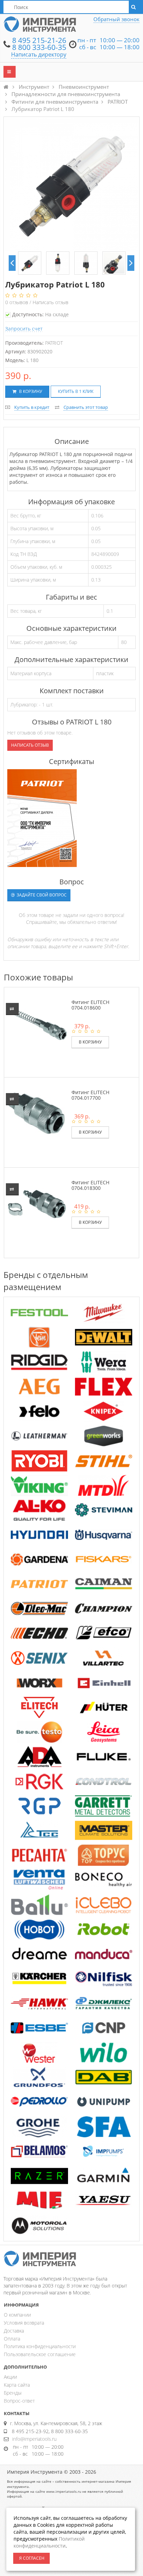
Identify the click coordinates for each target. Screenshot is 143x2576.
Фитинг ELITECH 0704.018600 (90, 1005)
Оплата (12, 2339)
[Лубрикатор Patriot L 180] (30, 263)
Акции (10, 2377)
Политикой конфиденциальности (49, 2542)
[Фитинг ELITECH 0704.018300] (37, 1203)
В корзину (30, 391)
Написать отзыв (51, 302)
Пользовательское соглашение (40, 2354)
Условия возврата (24, 2323)
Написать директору (39, 54)
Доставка (14, 2331)
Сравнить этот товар (86, 407)
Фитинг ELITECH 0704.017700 (90, 1095)
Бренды (13, 2393)
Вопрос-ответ (19, 2401)
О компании (17, 2315)
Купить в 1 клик (76, 391)
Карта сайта (17, 2385)
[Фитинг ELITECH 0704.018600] (37, 1023)
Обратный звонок (116, 19)
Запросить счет (24, 329)
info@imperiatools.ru (34, 2439)
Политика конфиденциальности (40, 2346)
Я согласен (32, 2558)
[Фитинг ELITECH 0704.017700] (37, 1113)
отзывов (17, 302)
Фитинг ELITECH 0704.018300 (90, 1185)
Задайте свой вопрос (41, 895)
